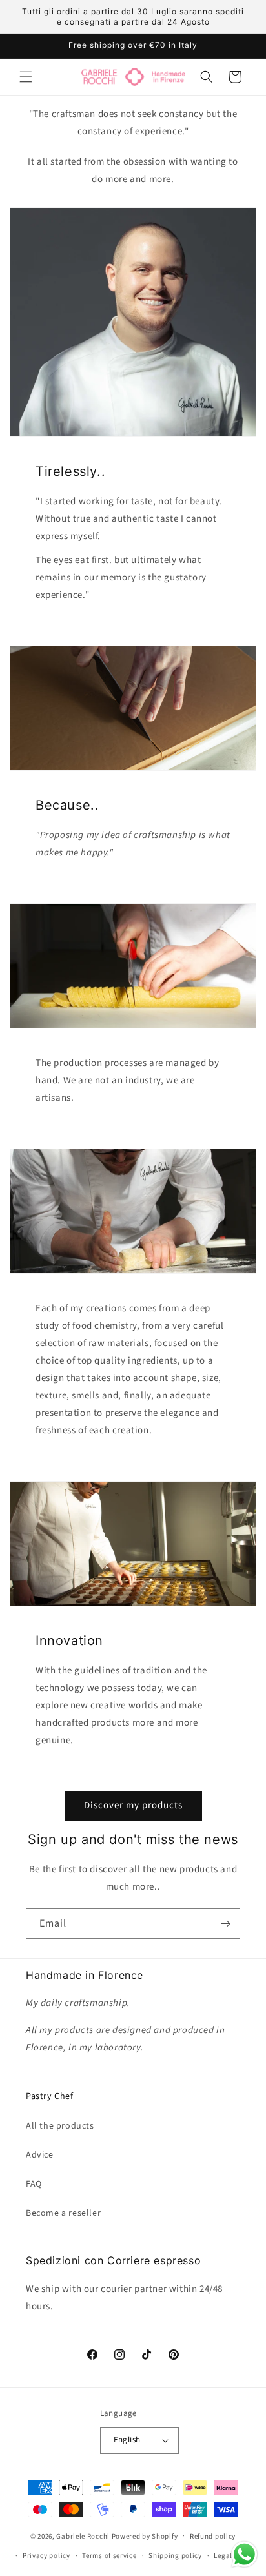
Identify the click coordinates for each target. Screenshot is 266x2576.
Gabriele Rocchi (83, 2536)
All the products (60, 2126)
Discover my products (133, 1805)
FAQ (34, 2184)
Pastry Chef (50, 2096)
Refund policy (213, 2536)
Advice (40, 2155)
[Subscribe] (225, 1924)
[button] (26, 77)
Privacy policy (46, 2556)
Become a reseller (63, 2213)
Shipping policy (175, 2556)
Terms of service (109, 2556)
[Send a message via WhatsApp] (244, 2554)
